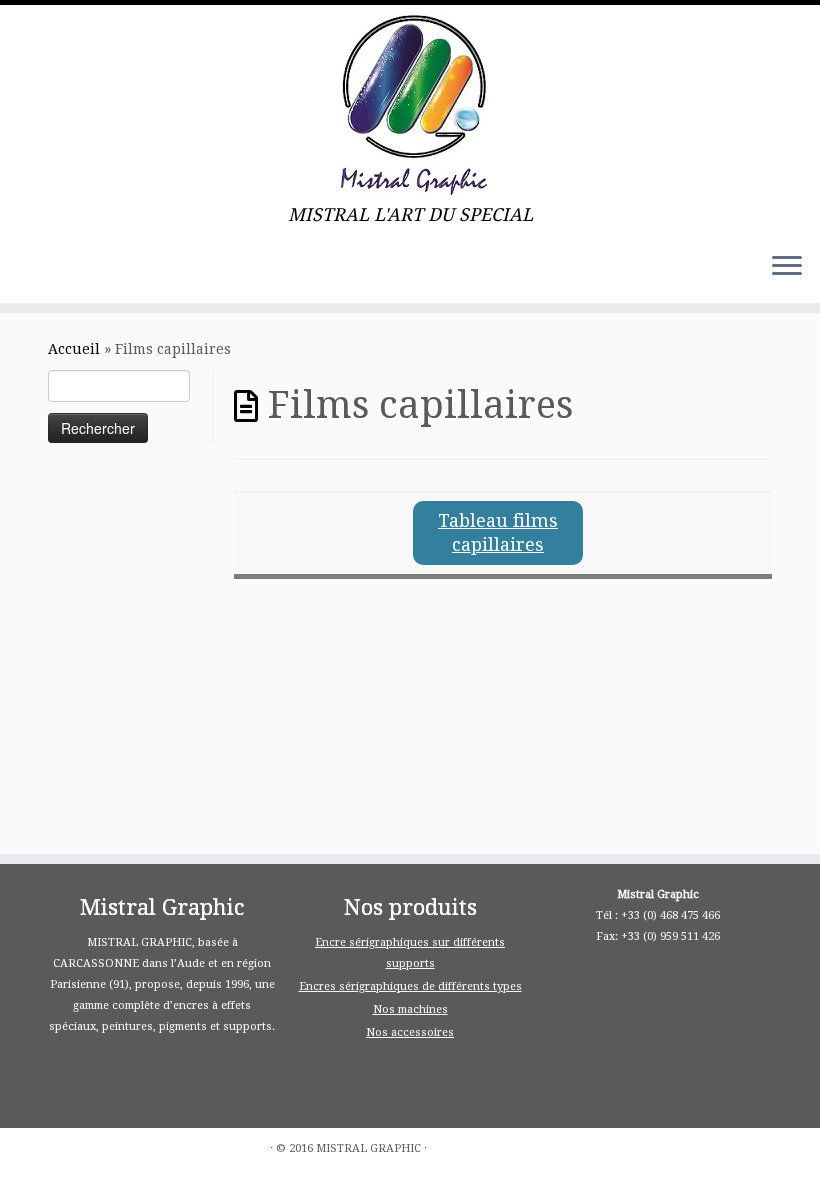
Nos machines (410, 1009)
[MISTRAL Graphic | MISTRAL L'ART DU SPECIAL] (410, 105)
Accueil (74, 349)
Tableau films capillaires (498, 532)
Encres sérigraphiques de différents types (410, 986)
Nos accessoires (410, 1032)
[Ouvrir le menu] (787, 267)
